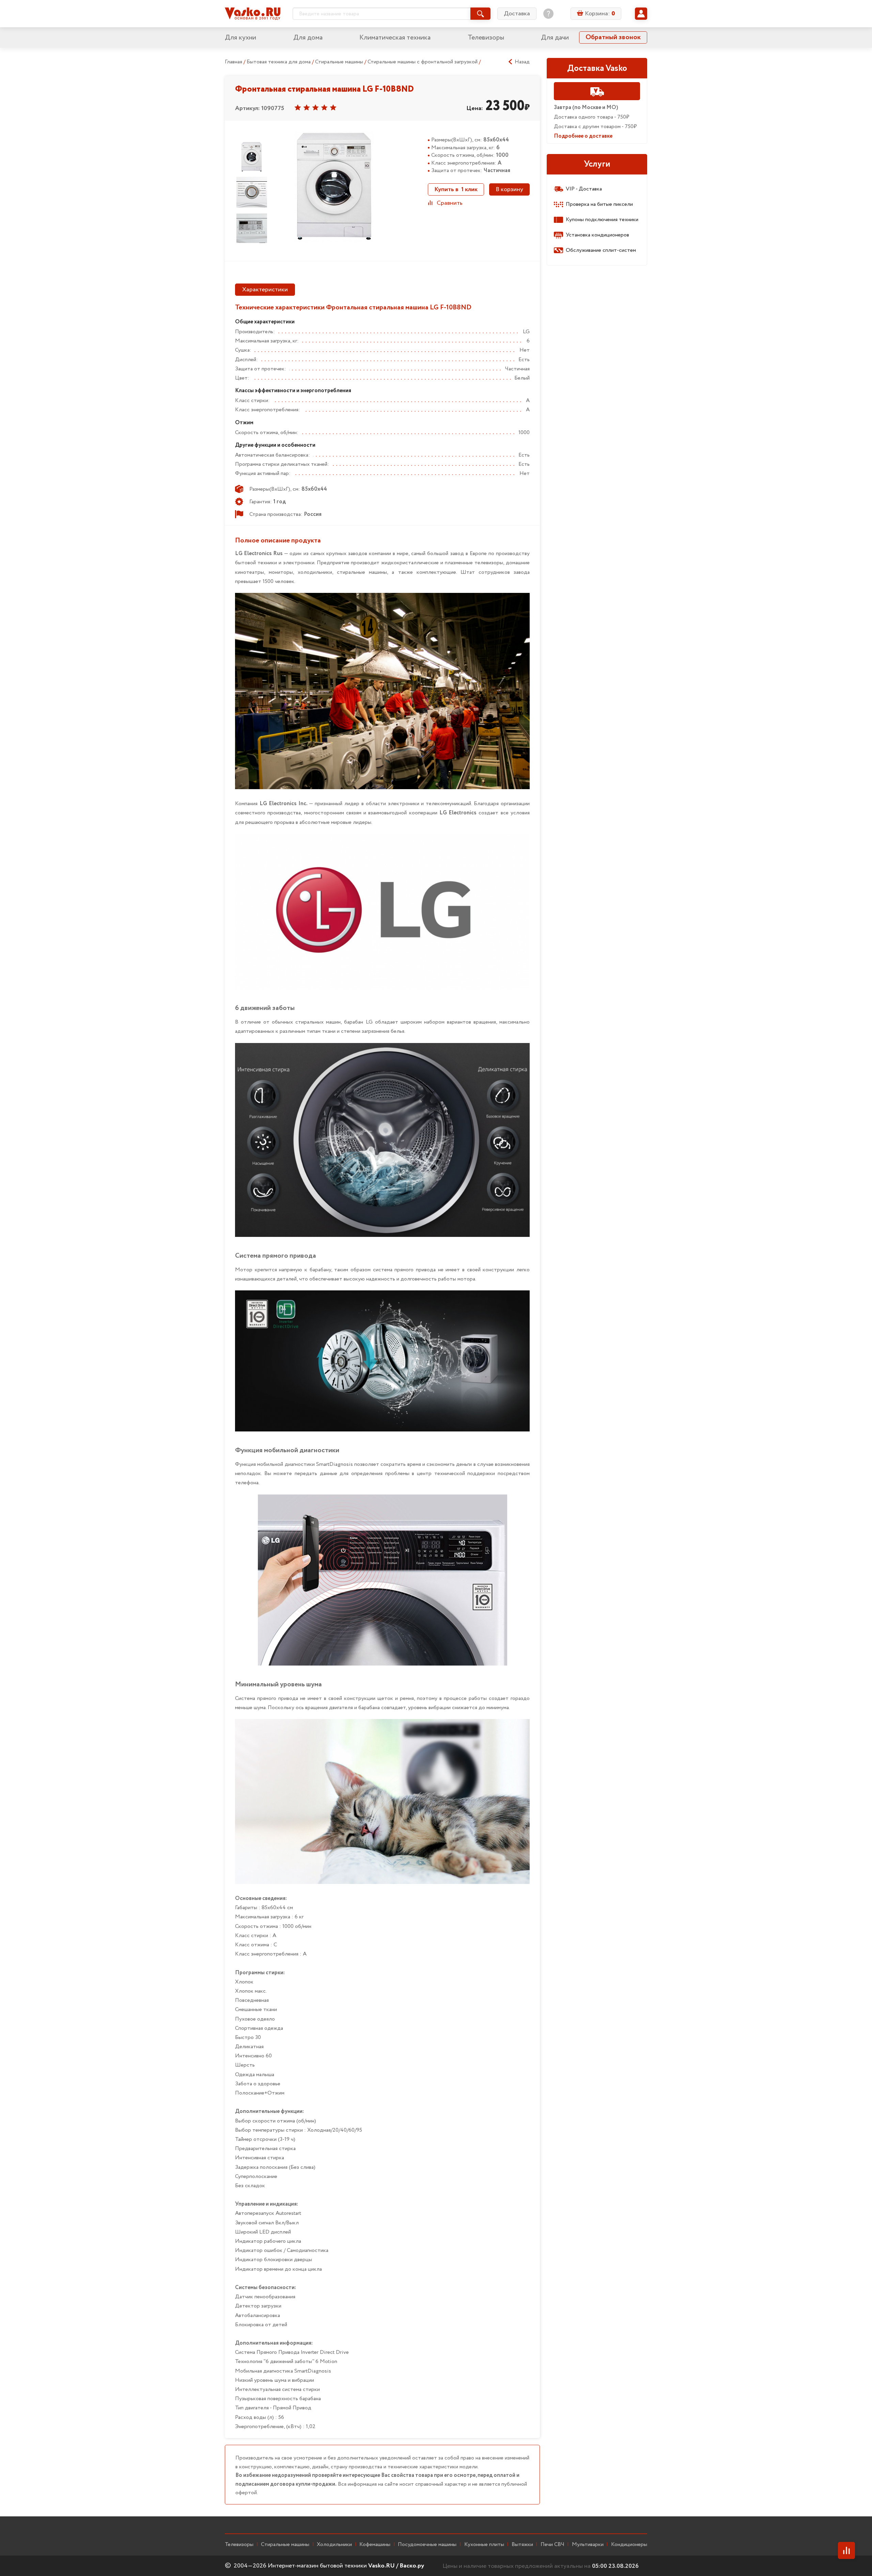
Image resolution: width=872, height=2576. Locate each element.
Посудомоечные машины (427, 2545)
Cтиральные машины (285, 2545)
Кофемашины (375, 2545)
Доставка (517, 14)
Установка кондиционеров (597, 235)
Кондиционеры (629, 2545)
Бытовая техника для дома (279, 62)
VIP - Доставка (584, 189)
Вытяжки (522, 2545)
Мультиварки (588, 2545)
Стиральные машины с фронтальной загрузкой (423, 62)
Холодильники (334, 2545)
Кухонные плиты (484, 2545)
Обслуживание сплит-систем (601, 250)
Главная (233, 62)
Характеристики (265, 290)
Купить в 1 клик (456, 189)
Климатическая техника (395, 38)
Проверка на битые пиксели (599, 204)
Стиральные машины (340, 62)
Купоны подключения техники (602, 220)
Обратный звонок (613, 37)
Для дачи (555, 38)
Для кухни (240, 38)
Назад (522, 62)
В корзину (509, 189)
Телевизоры (486, 38)
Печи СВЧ (552, 2545)
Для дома (308, 38)
